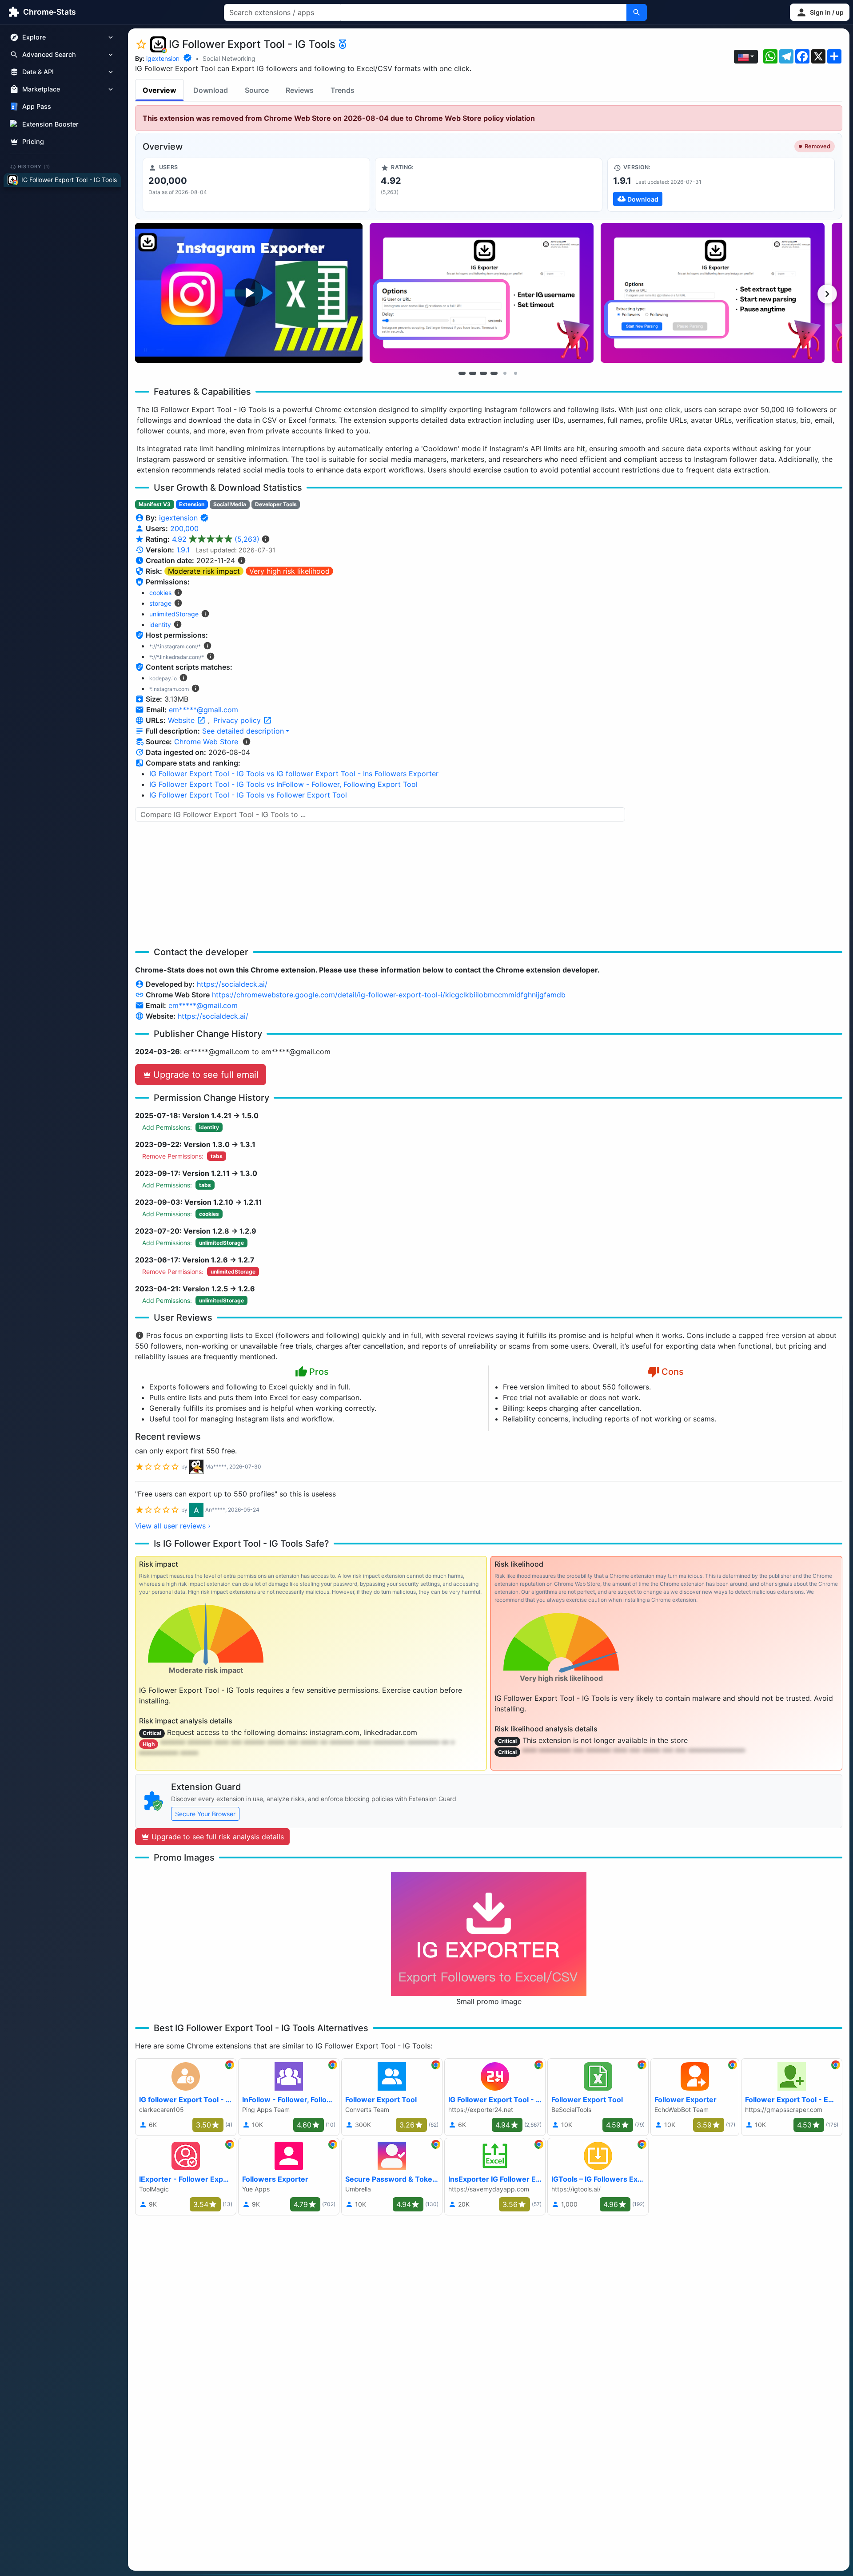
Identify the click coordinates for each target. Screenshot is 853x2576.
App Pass (37, 107)
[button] (820, 12)
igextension (163, 58)
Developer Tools (276, 504)
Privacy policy (238, 720)
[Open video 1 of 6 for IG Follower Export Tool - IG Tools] (249, 293)
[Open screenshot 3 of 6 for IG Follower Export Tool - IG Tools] (713, 293)
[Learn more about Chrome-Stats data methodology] (247, 742)
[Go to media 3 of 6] (483, 373)
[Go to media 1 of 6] (462, 373)
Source (257, 90)
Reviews (300, 90)
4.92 (216, 539)
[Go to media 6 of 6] (515, 373)
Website (182, 720)
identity (160, 625)
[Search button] (637, 12)
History (34, 167)
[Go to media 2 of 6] (473, 373)
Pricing (33, 141)
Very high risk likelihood (289, 571)
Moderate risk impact (204, 571)
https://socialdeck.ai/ (232, 984)
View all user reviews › (173, 1526)
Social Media (230, 504)
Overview (159, 90)
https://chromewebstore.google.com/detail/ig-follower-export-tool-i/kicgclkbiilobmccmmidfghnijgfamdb (389, 995)
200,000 (184, 528)
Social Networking (229, 58)
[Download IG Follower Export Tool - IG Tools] (721, 185)
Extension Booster (50, 124)
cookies (160, 593)
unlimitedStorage (174, 614)
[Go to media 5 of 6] (505, 373)
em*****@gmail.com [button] (203, 710)
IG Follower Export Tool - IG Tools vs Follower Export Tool (248, 795)
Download (211, 90)
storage (160, 603)
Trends (343, 90)
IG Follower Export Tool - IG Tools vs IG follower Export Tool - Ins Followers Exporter (294, 774)
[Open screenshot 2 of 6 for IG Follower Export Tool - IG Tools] (482, 293)
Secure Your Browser (205, 1814)
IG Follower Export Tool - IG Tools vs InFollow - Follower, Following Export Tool (283, 784)
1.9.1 (183, 550)
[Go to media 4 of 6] (494, 373)
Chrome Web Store (206, 742)
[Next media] (827, 294)
